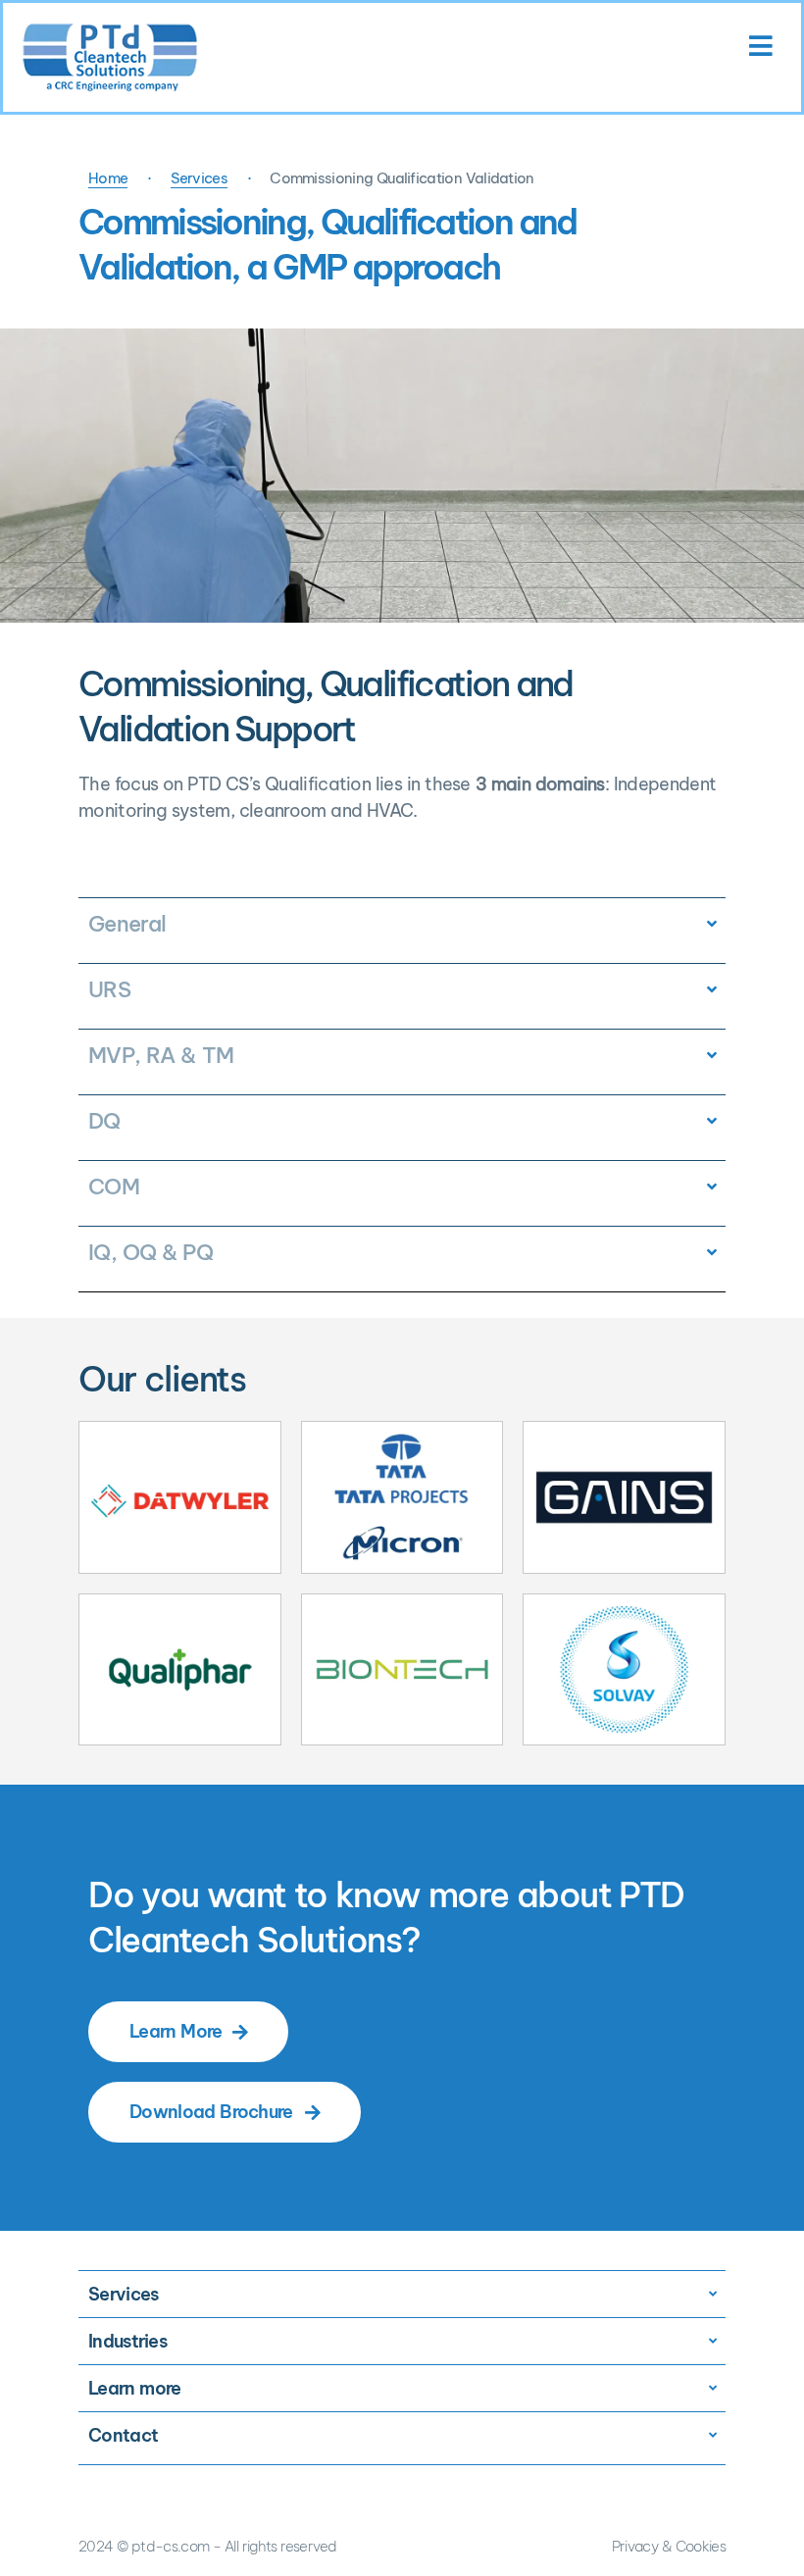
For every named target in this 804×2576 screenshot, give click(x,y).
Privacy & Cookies (669, 2546)
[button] (402, 179)
